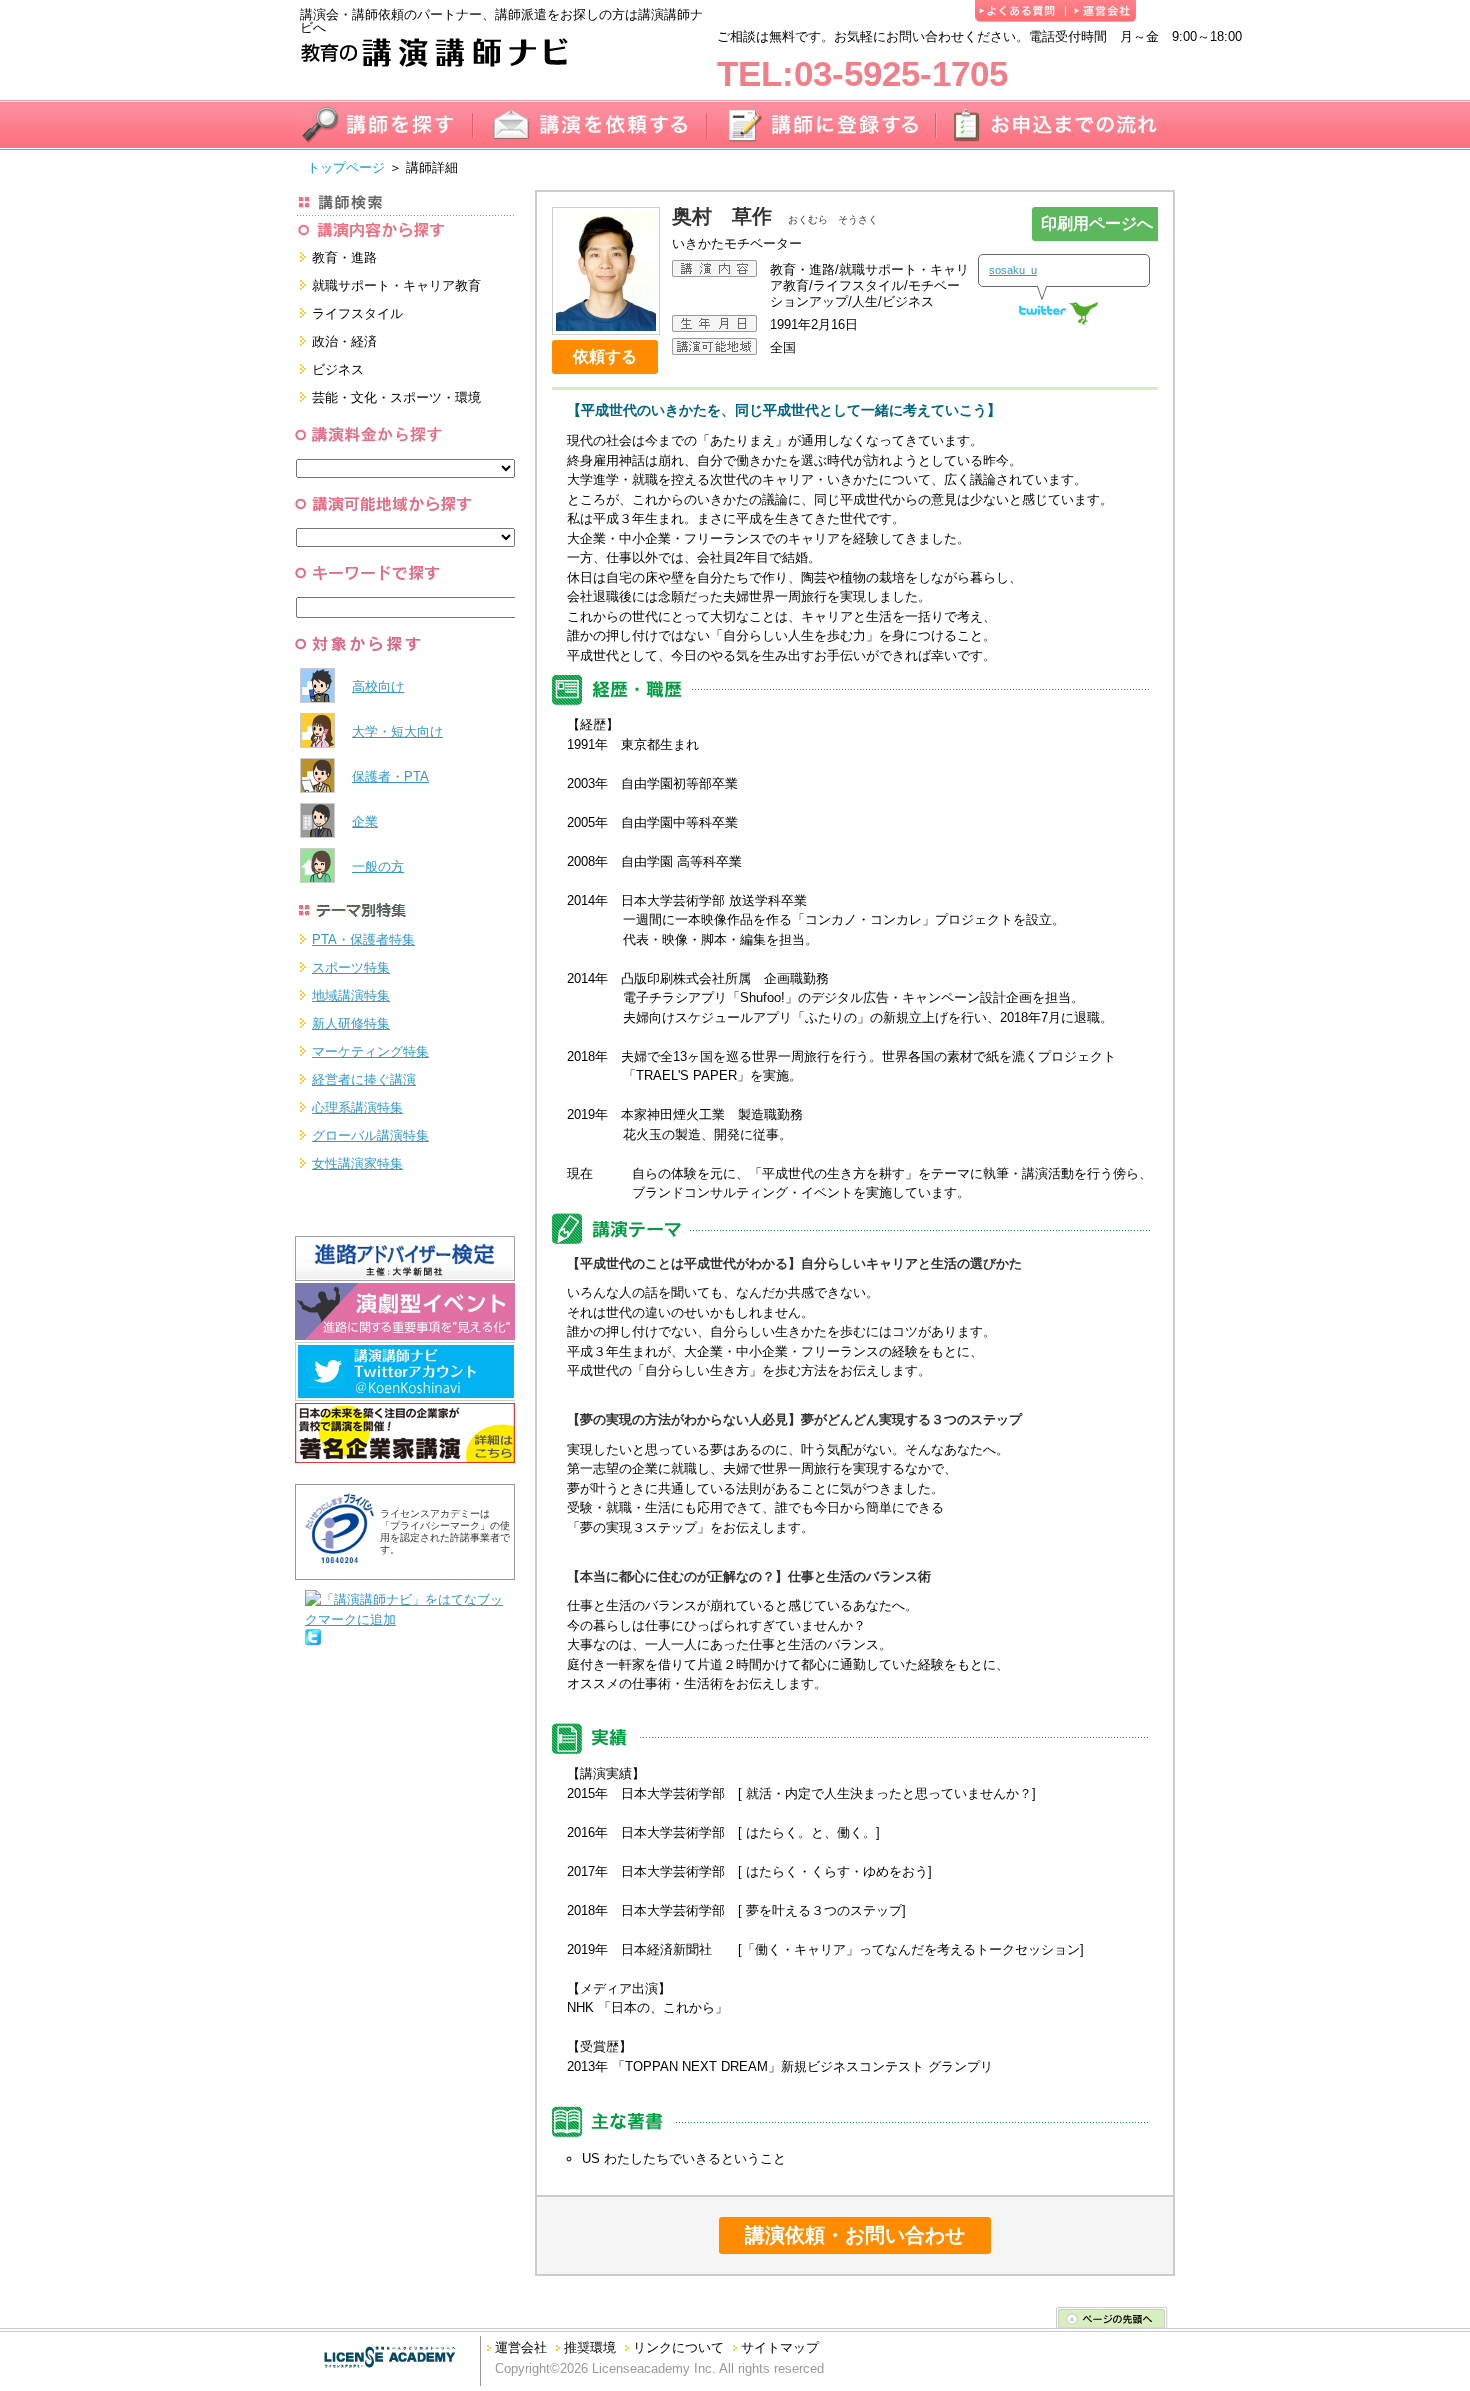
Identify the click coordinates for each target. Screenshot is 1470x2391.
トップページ (346, 167)
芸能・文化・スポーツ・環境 (396, 397)
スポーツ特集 (351, 967)
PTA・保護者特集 (363, 939)
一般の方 (378, 866)
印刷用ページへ (1097, 223)
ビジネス (338, 369)
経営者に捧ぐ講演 (364, 1079)
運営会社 (521, 2347)
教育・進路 (344, 257)
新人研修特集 (351, 1023)
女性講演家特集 (357, 1163)
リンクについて (678, 2347)
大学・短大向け (397, 731)
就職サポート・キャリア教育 (396, 285)
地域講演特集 (351, 995)
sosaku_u (1013, 270)
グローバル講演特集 (370, 1135)
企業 (365, 821)
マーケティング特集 (370, 1051)
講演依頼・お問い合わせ (855, 2235)
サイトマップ (780, 2347)
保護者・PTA (390, 776)
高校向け (378, 686)
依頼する (605, 356)
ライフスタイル (357, 313)
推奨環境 (590, 2347)
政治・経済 (344, 341)
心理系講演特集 (357, 1107)
